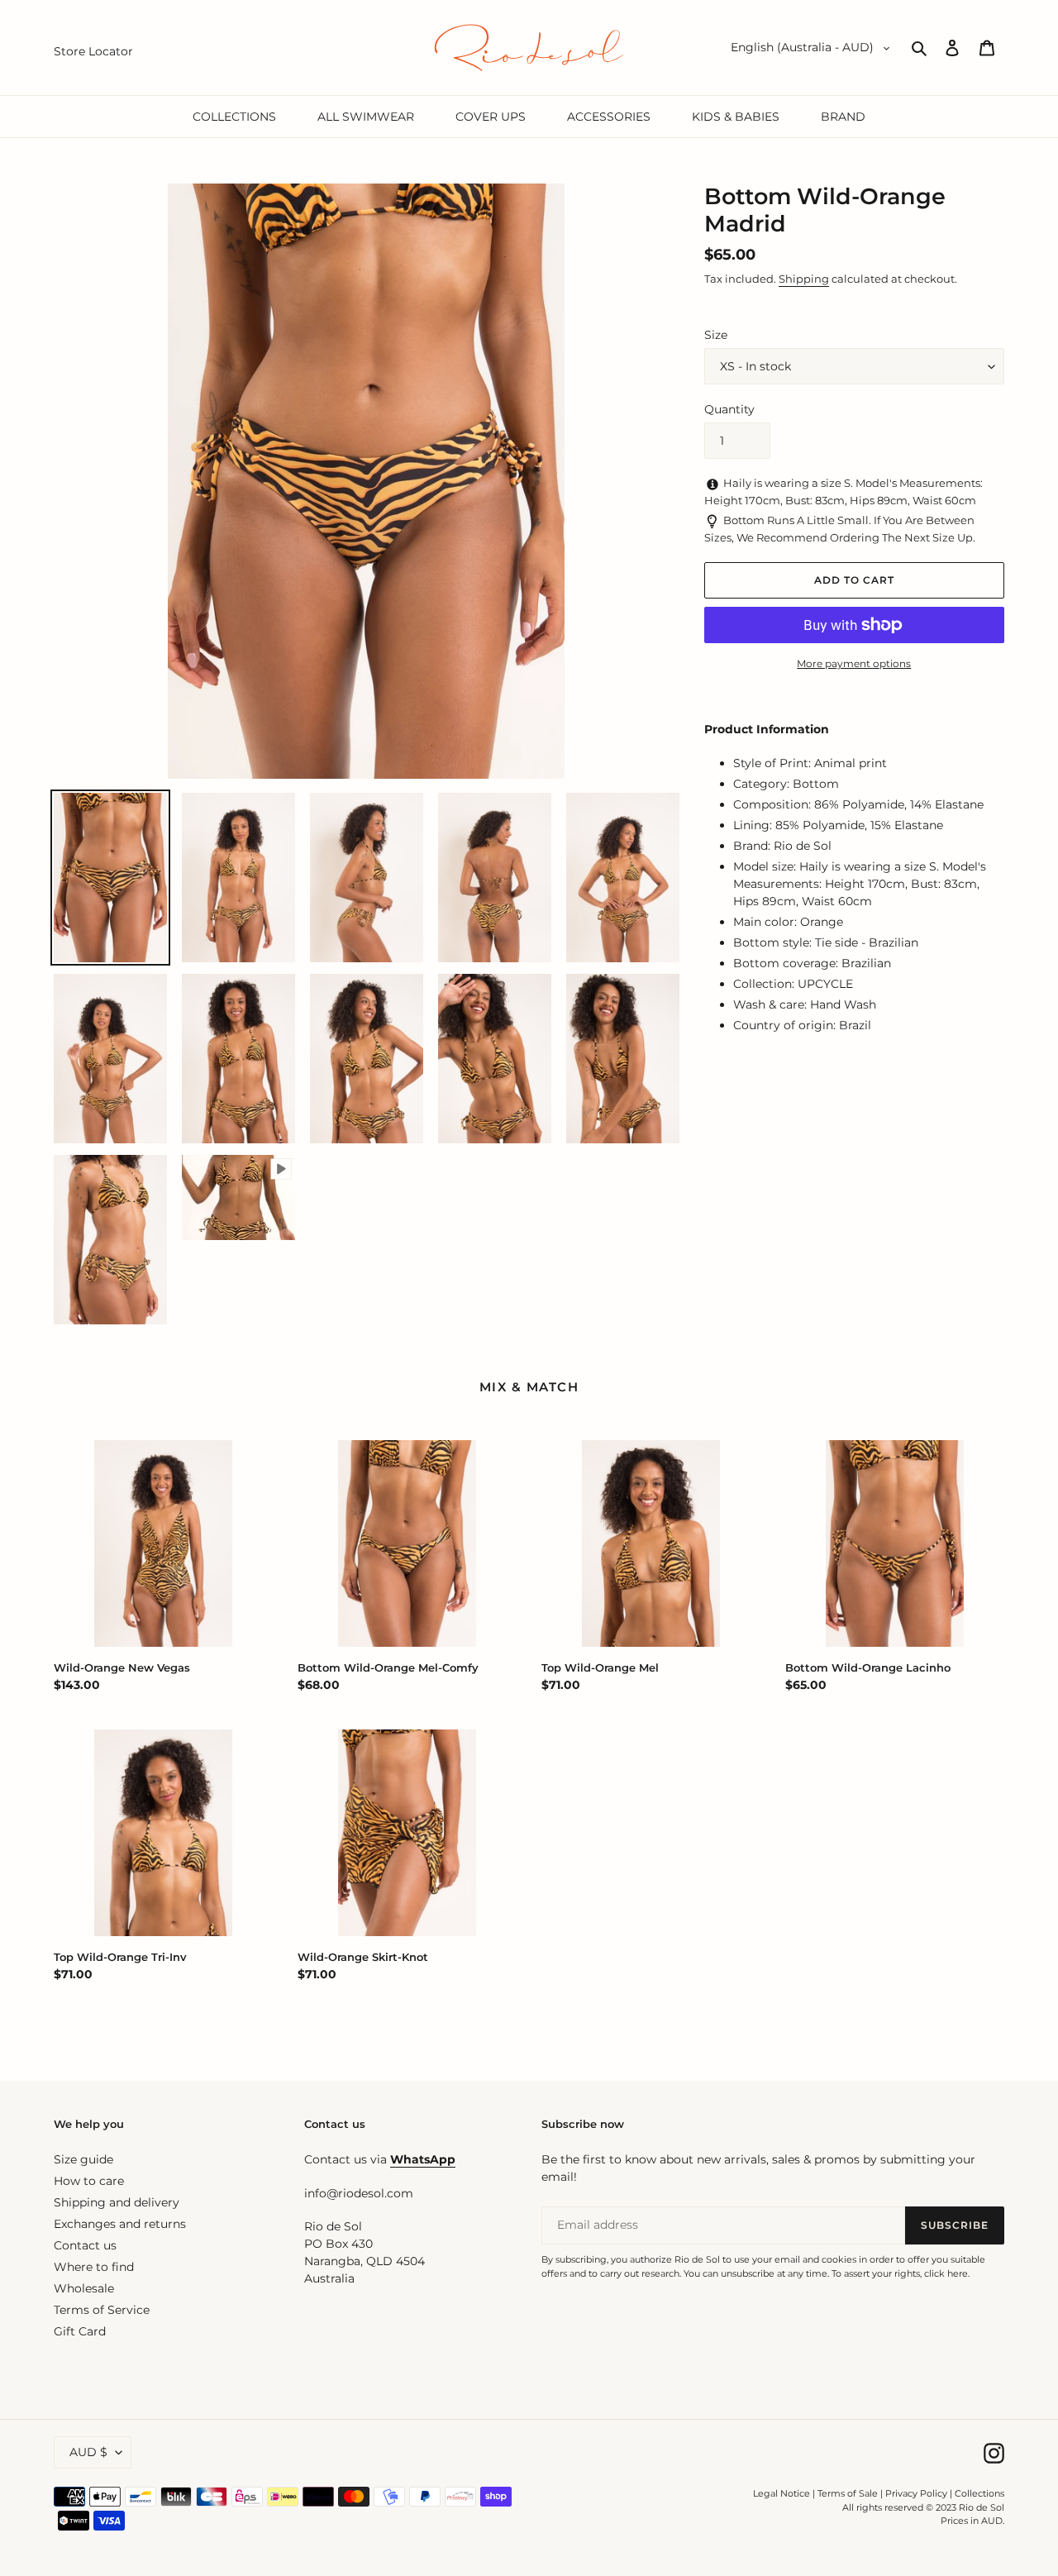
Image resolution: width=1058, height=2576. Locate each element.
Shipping (804, 279)
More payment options (854, 663)
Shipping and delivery (117, 2202)
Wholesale (84, 2288)
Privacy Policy (917, 2493)
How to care (89, 2181)
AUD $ (88, 2452)
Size (716, 335)
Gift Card (80, 2331)
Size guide (83, 2159)
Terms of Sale (848, 2493)
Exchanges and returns (120, 2224)
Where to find (94, 2267)
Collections (979, 2493)
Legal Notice (782, 2493)
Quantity (729, 409)
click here (946, 2273)
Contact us (85, 2245)
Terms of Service (102, 2310)
